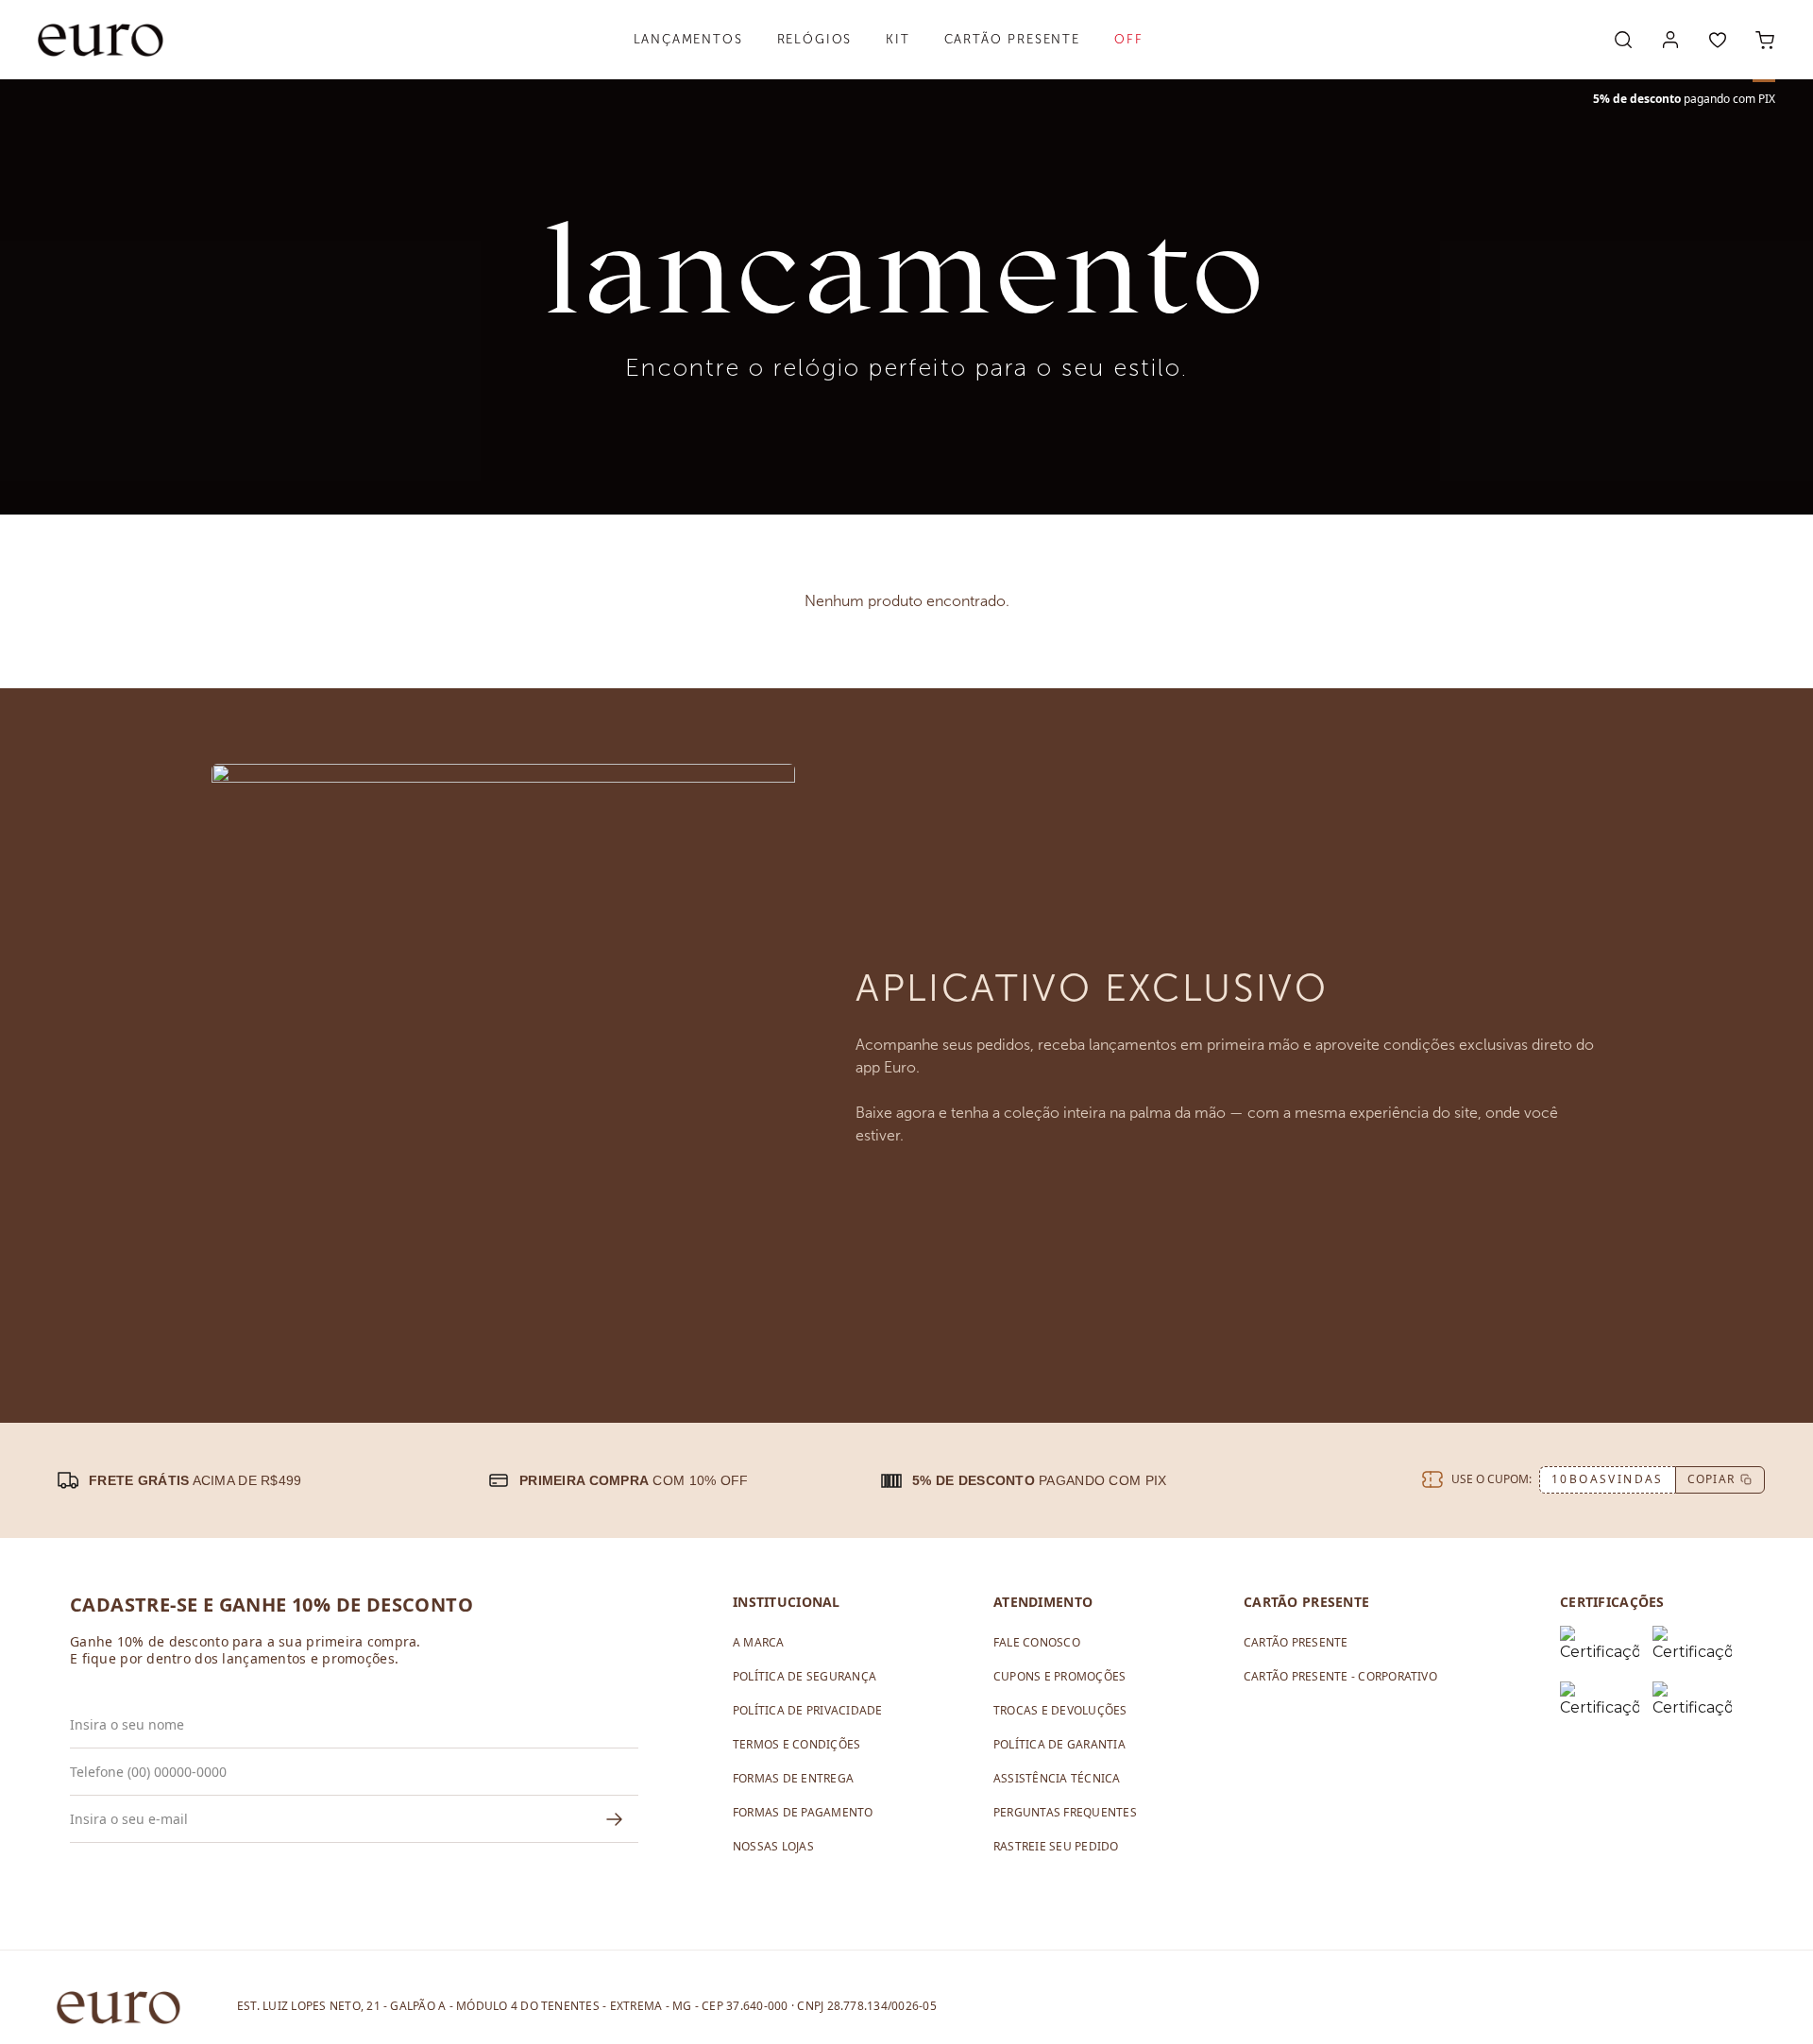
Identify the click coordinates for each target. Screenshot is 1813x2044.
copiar (1711, 1479)
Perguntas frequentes (1065, 1812)
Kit (898, 39)
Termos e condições (796, 1744)
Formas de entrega (793, 1778)
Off (1128, 39)
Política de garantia (1059, 1744)
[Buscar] (1623, 40)
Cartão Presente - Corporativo (1340, 1676)
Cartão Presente (1012, 39)
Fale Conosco (1037, 1642)
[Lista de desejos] (1718, 40)
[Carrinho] (1765, 40)
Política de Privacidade (808, 1710)
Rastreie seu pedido (1056, 1846)
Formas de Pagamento (803, 1812)
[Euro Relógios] (101, 40)
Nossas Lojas (773, 1846)
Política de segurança (805, 1676)
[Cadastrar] (615, 1819)
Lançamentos (688, 39)
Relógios (815, 39)
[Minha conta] (1670, 40)
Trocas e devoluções (1060, 1710)
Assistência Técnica (1057, 1778)
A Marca (759, 1642)
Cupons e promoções (1059, 1676)
